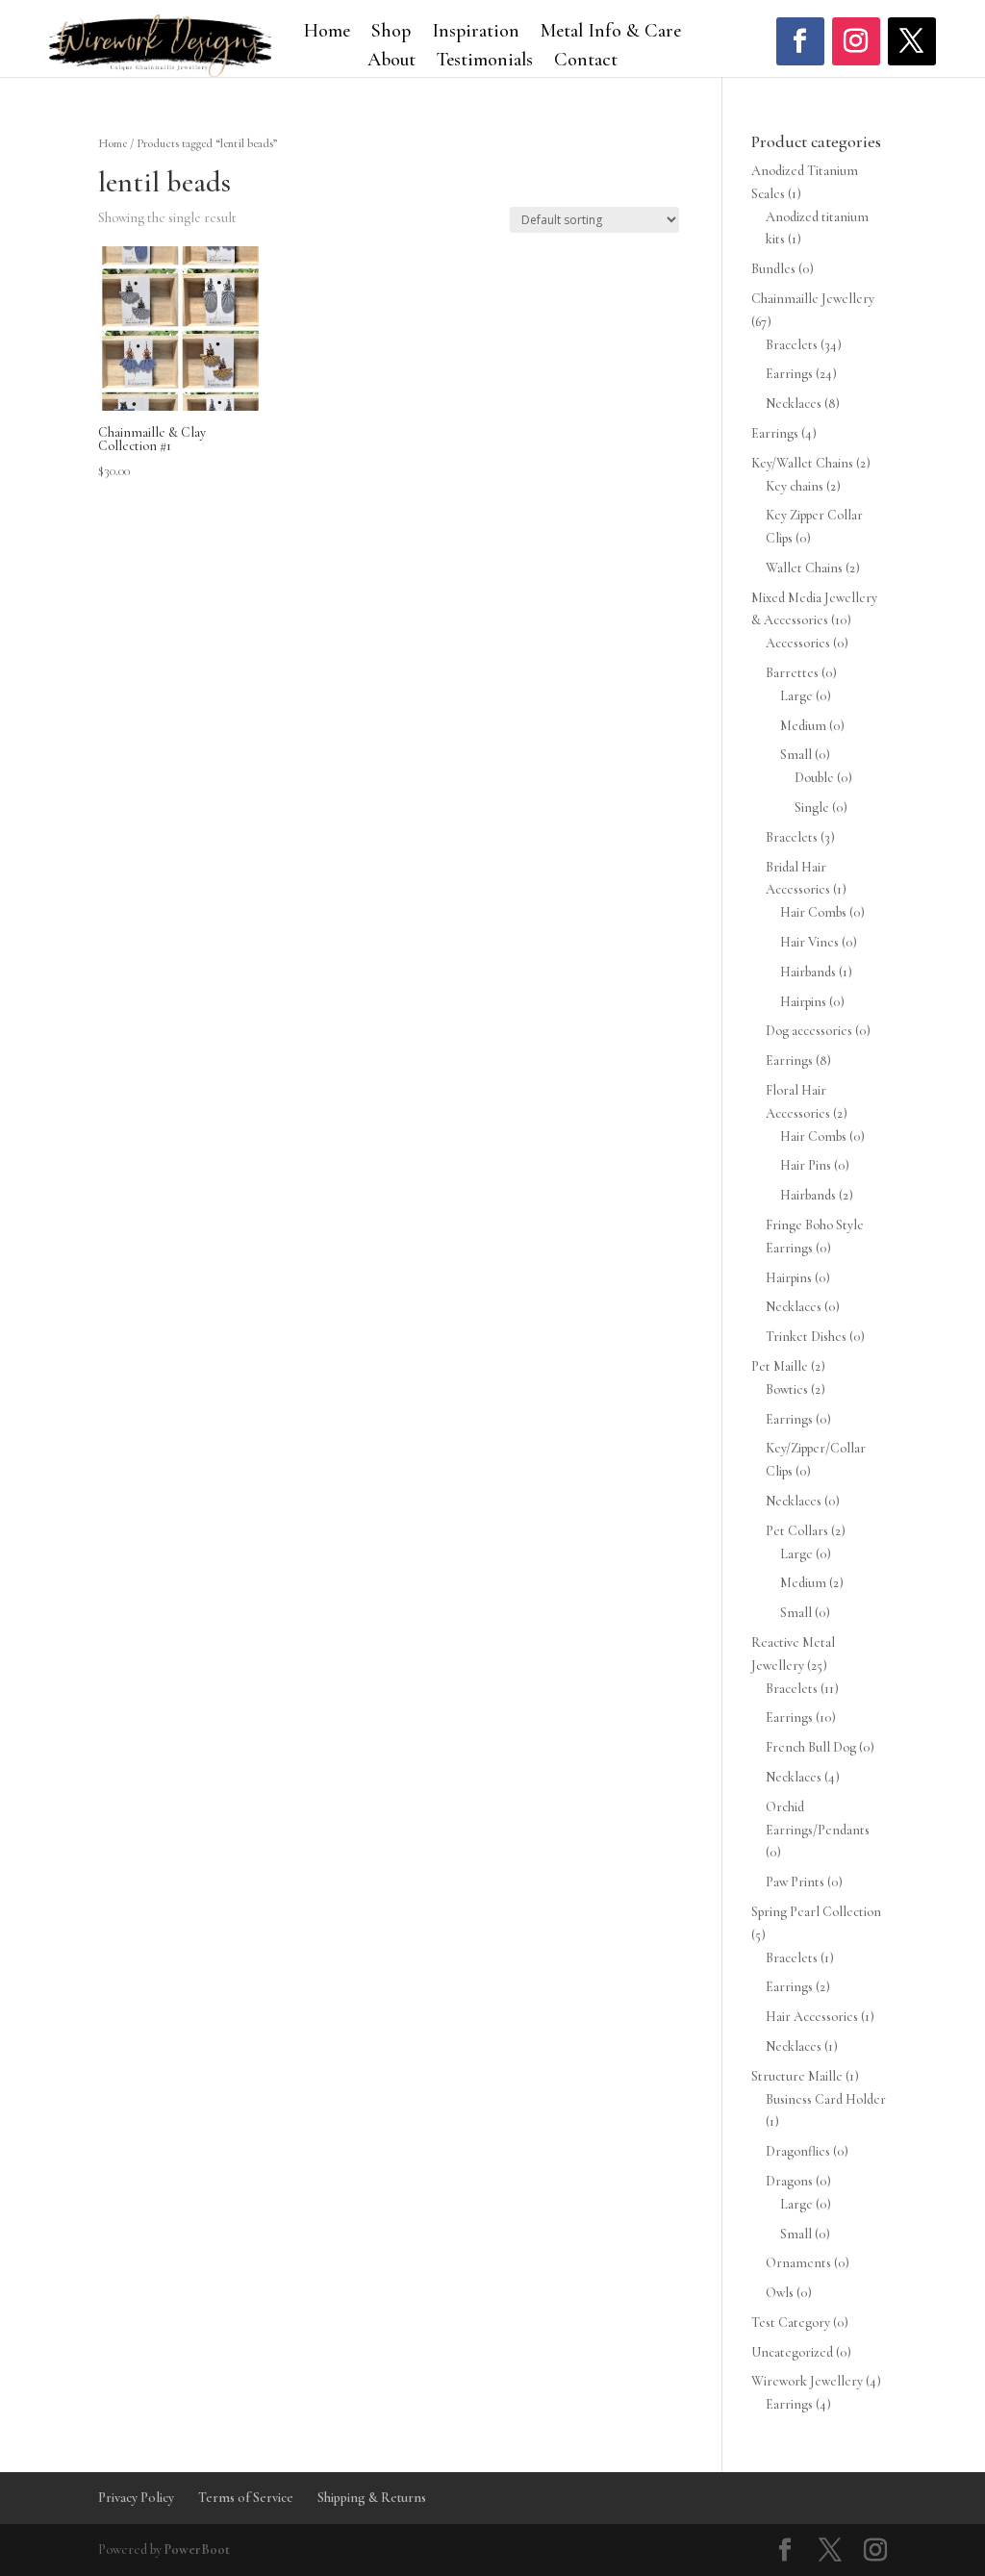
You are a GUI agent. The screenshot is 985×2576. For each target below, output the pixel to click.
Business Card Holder (826, 2099)
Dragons (789, 2181)
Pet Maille (780, 1366)
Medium (803, 726)
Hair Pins (806, 1165)
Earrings (789, 374)
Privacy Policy (136, 2498)
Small (796, 755)
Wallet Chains (804, 568)
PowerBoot (197, 2550)
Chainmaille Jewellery (813, 299)
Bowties (787, 1389)
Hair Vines (809, 942)
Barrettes (792, 673)
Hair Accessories (812, 2017)
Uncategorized (792, 2352)
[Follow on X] (912, 41)
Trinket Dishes (806, 1337)
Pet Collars (797, 1531)
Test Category (791, 2323)
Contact (586, 62)
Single (812, 808)
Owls (780, 2293)
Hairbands (808, 972)
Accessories (798, 643)
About (391, 62)
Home (327, 33)
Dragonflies (798, 2151)
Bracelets (792, 345)
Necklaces (794, 404)
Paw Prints (795, 1882)
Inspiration (476, 33)
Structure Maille (797, 2076)
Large (796, 696)
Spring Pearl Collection (816, 1912)
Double (814, 778)
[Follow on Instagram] (856, 41)
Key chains (795, 486)
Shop (391, 33)
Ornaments (798, 2263)
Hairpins (803, 1002)
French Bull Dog (811, 1747)
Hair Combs (813, 912)
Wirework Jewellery (807, 2381)
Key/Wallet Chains (802, 463)
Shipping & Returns (372, 2498)
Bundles (773, 269)
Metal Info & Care (611, 33)
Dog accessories (809, 1031)
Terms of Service (246, 2498)
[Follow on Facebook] (800, 41)
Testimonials (485, 62)
